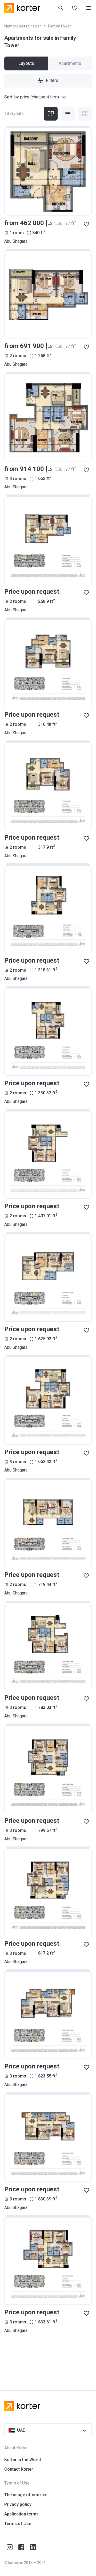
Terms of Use (18, 2524)
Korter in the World (23, 2460)
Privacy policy (18, 2504)
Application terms (21, 2514)
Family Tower (60, 26)
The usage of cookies (26, 2495)
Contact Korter (19, 2469)
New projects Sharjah (23, 26)
